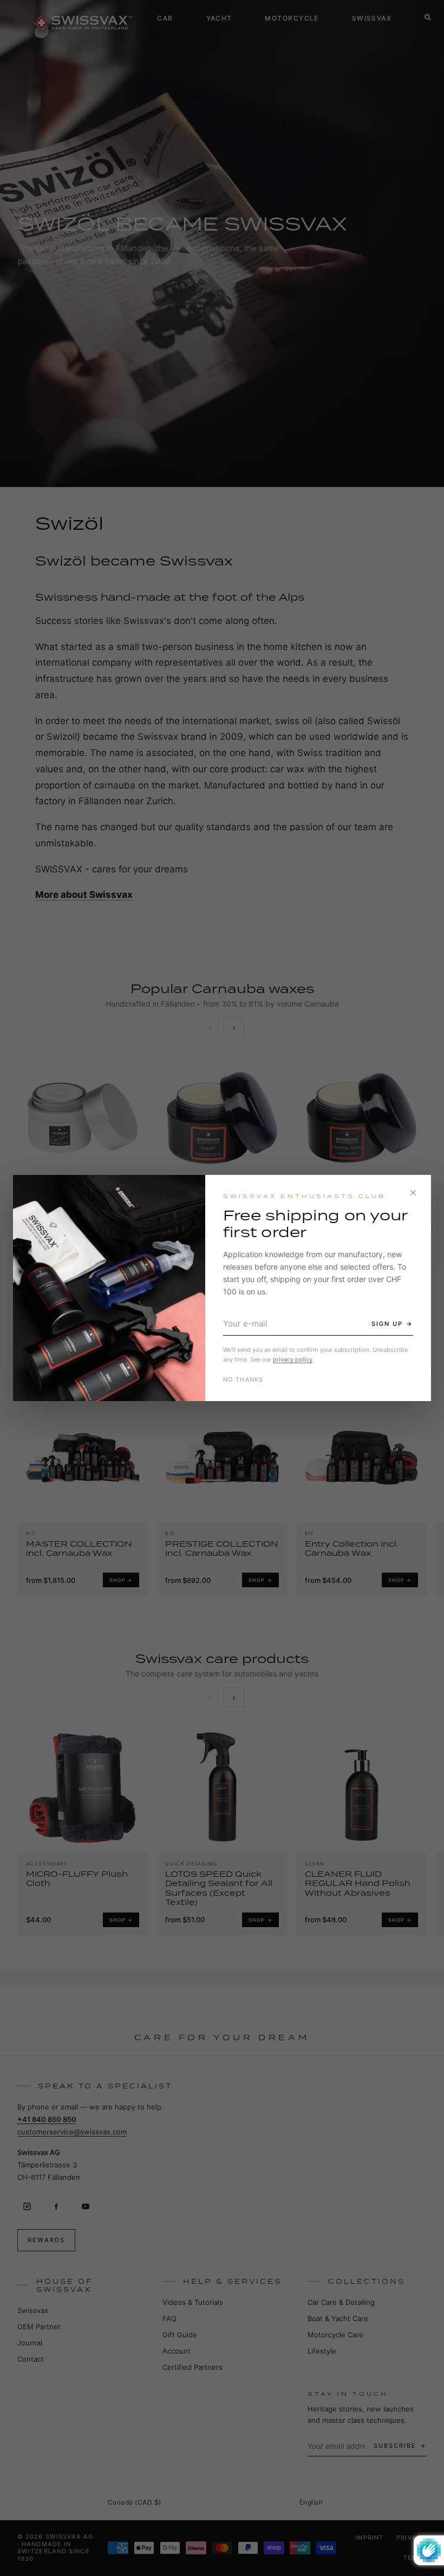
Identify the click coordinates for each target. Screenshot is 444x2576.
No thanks (243, 1379)
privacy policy (293, 1359)
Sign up (387, 1324)
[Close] (413, 1193)
